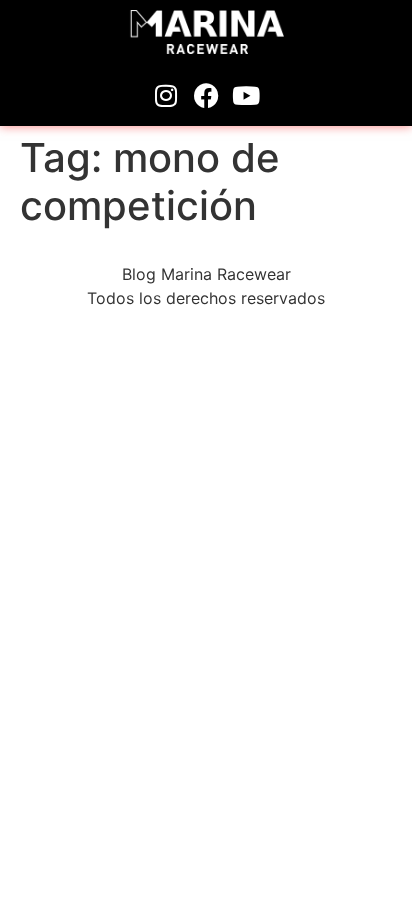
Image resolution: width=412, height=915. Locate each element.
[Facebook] (206, 96)
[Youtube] (246, 96)
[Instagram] (166, 96)
